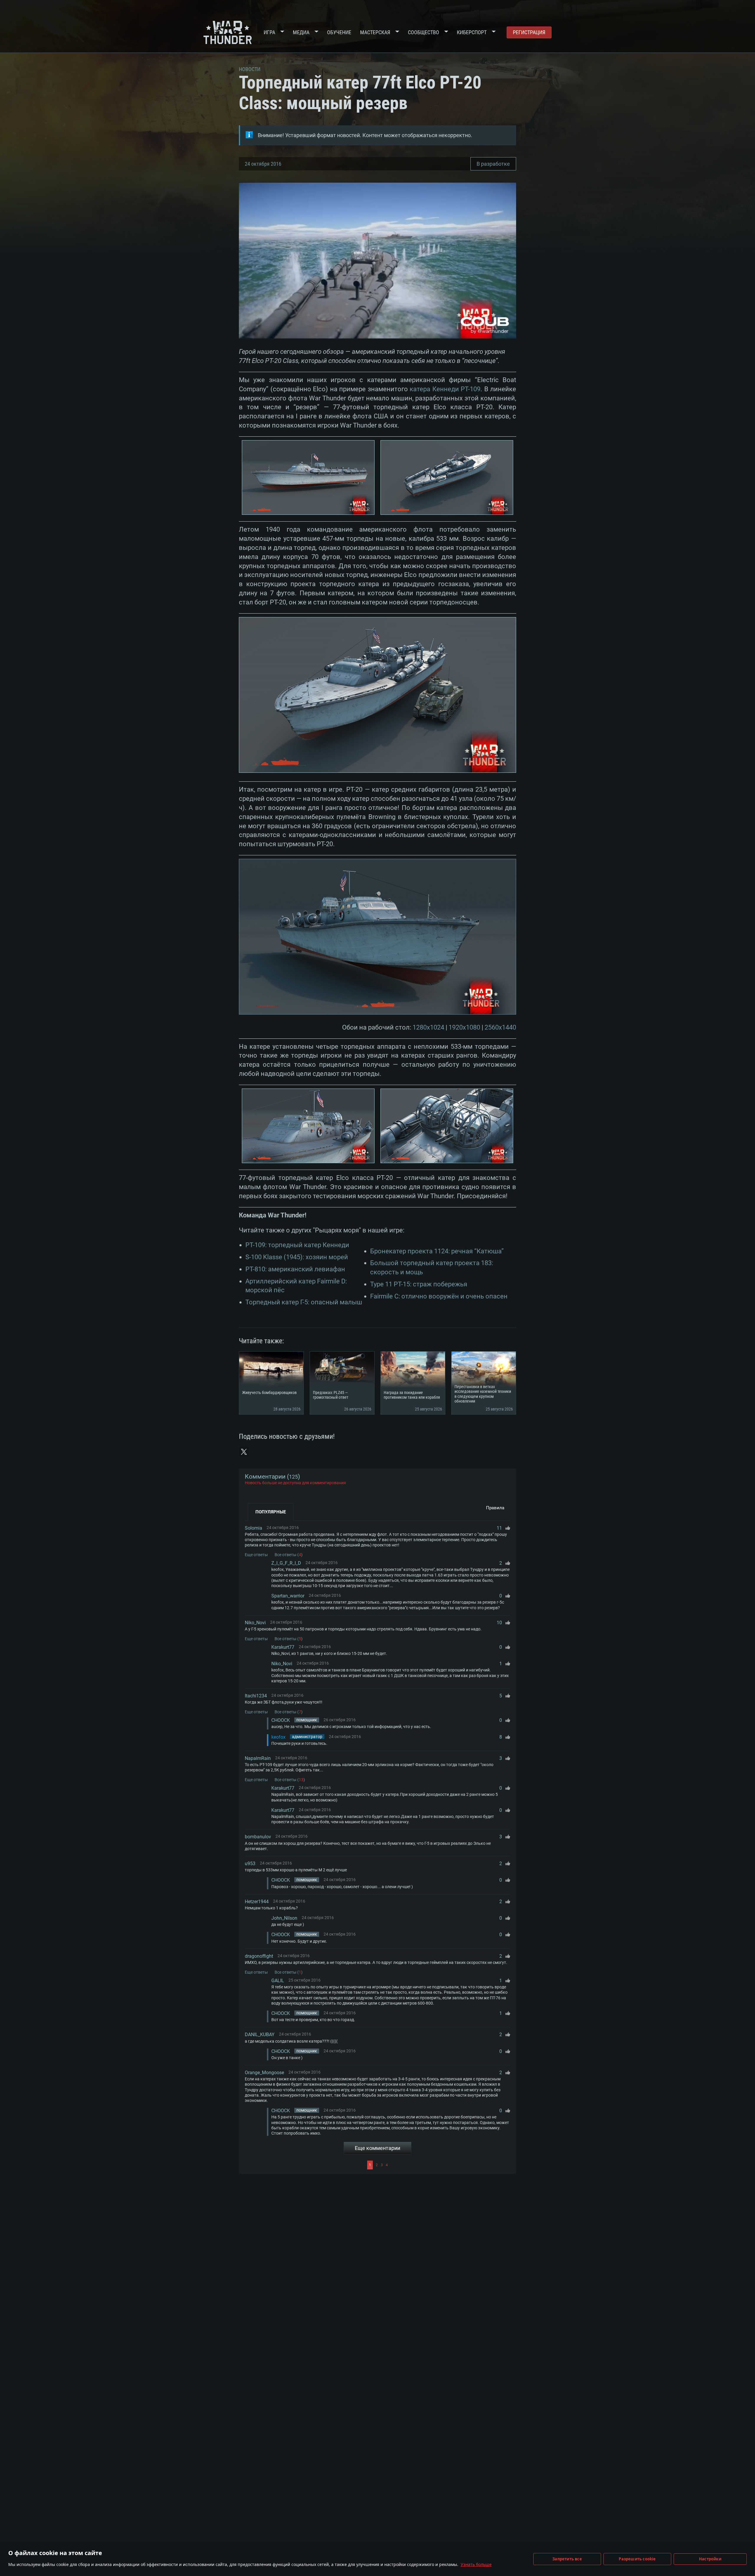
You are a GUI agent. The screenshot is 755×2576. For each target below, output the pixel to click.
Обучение (339, 32)
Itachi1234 (256, 1696)
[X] (244, 1452)
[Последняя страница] (450, 2165)
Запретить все (567, 2559)
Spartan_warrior (288, 1596)
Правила (495, 1508)
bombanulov (258, 1837)
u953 (250, 1864)
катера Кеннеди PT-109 (445, 389)
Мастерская (375, 32)
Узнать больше (476, 2564)
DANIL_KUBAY (260, 2035)
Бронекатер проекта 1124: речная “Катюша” (437, 1251)
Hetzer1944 (257, 1902)
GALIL (278, 1981)
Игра (269, 32)
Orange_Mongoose (264, 2073)
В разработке (493, 164)
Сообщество (424, 32)
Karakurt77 (283, 1647)
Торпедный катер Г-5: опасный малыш (304, 1302)
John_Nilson (284, 1918)
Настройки (710, 2559)
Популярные (271, 1512)
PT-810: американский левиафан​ (295, 1269)
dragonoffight (259, 1956)
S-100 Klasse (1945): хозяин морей (297, 1257)
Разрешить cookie (637, 2559)
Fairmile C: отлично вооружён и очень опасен (439, 1296)
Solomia (253, 1528)
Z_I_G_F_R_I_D (286, 1563)
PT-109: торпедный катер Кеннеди (297, 1245)
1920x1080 (464, 1027)
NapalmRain (258, 1758)
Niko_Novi (255, 1623)
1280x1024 (428, 1027)
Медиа (301, 32)
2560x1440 (500, 1027)
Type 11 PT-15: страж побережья (419, 1284)
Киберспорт (472, 32)
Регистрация (529, 32)
